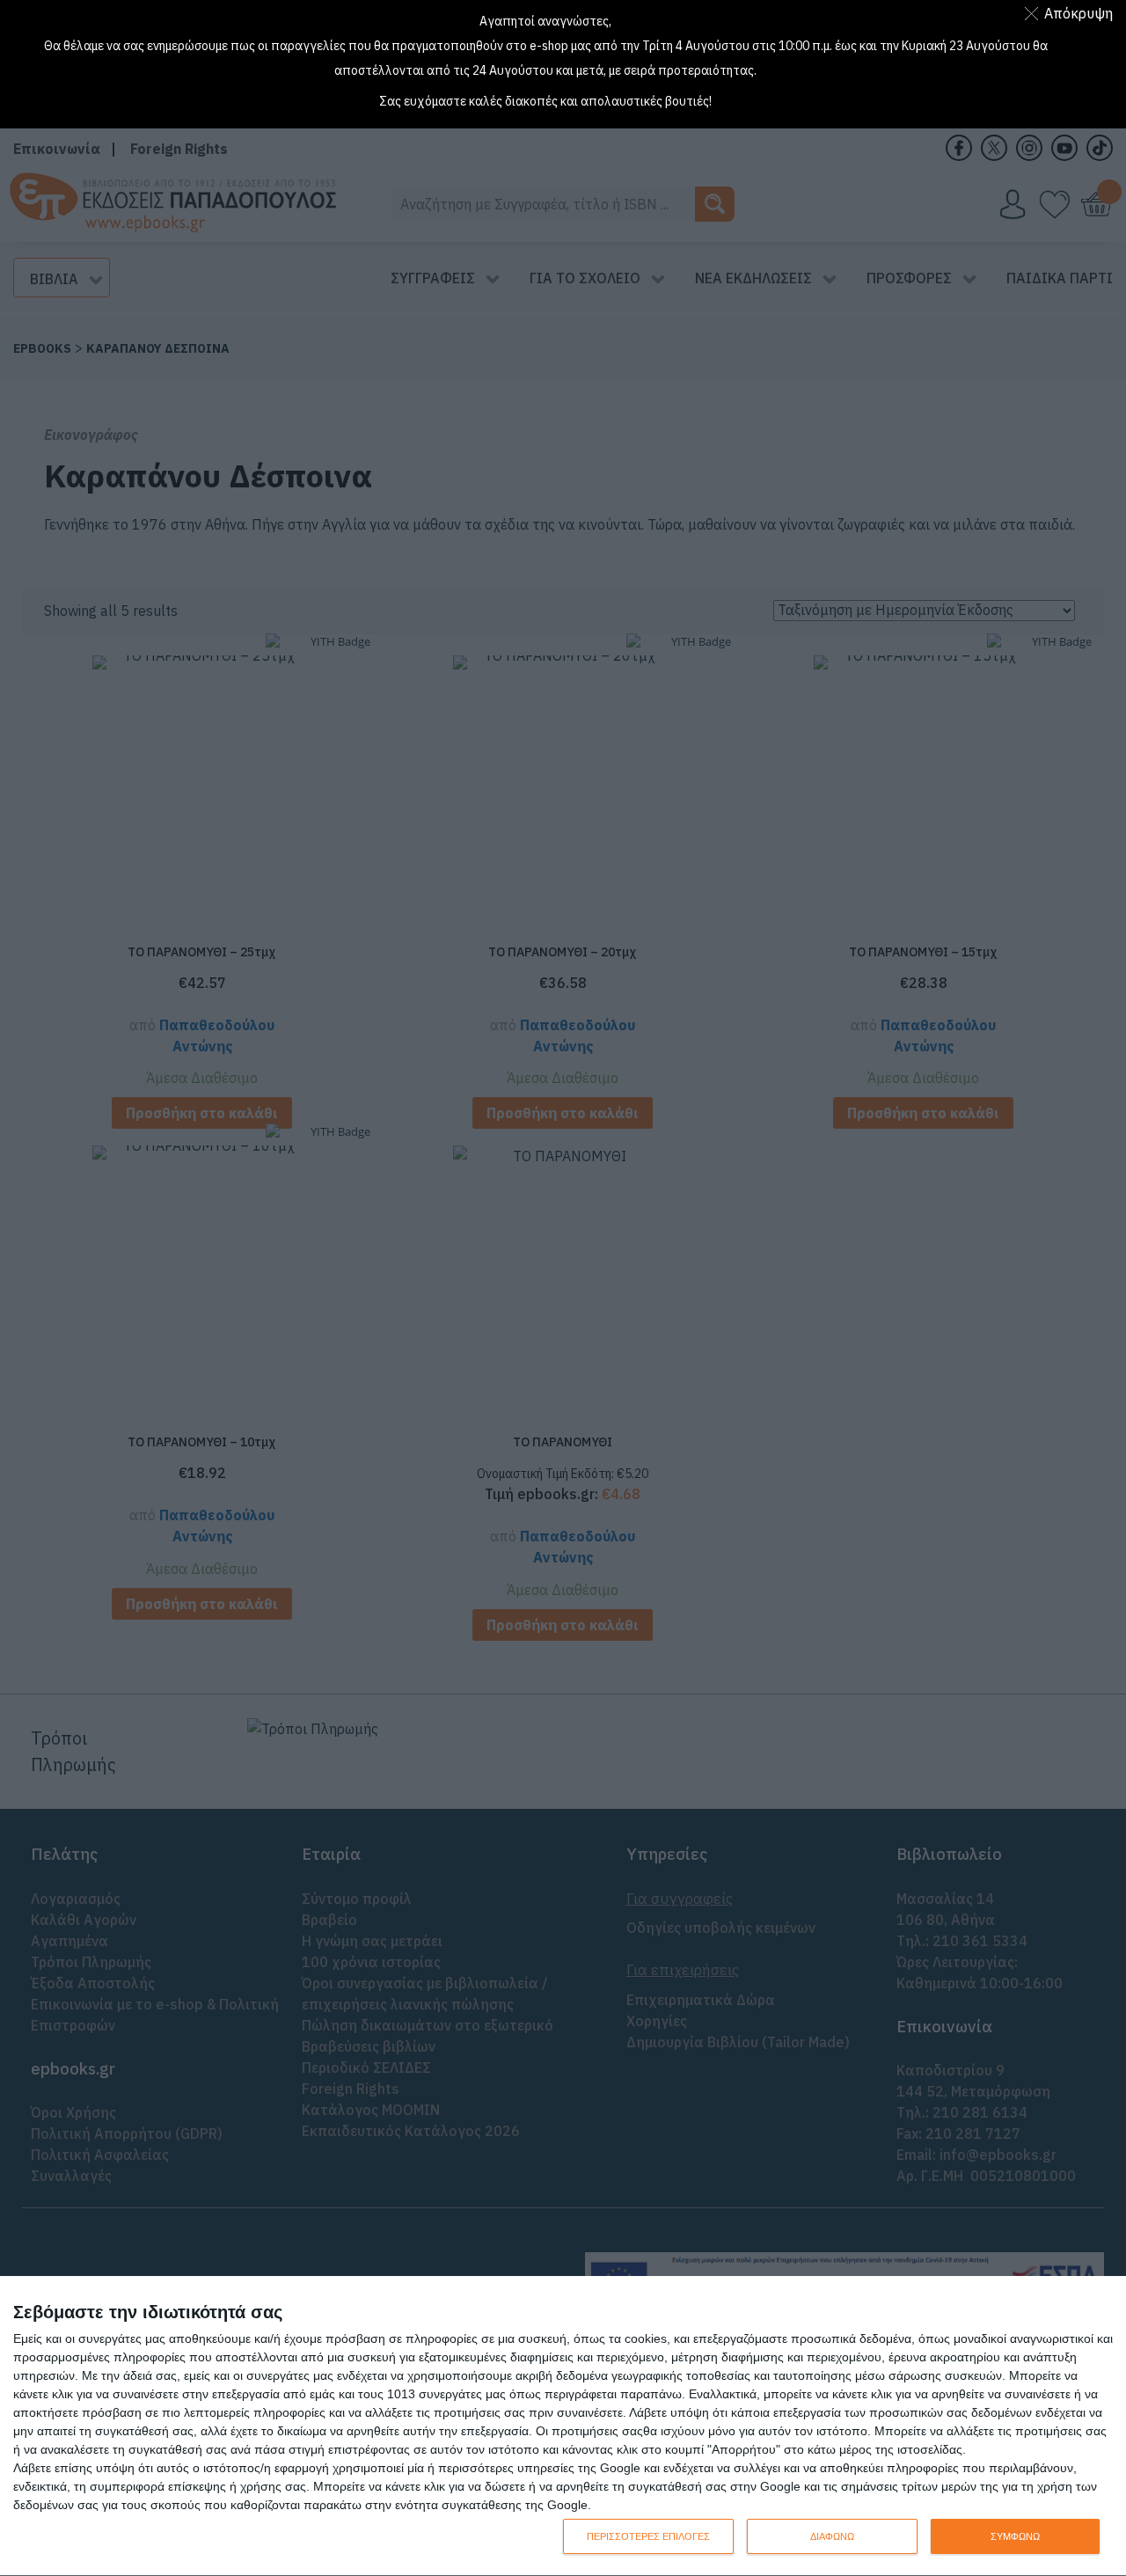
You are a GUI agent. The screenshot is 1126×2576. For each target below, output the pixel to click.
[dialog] (563, 2426)
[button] (1072, 13)
